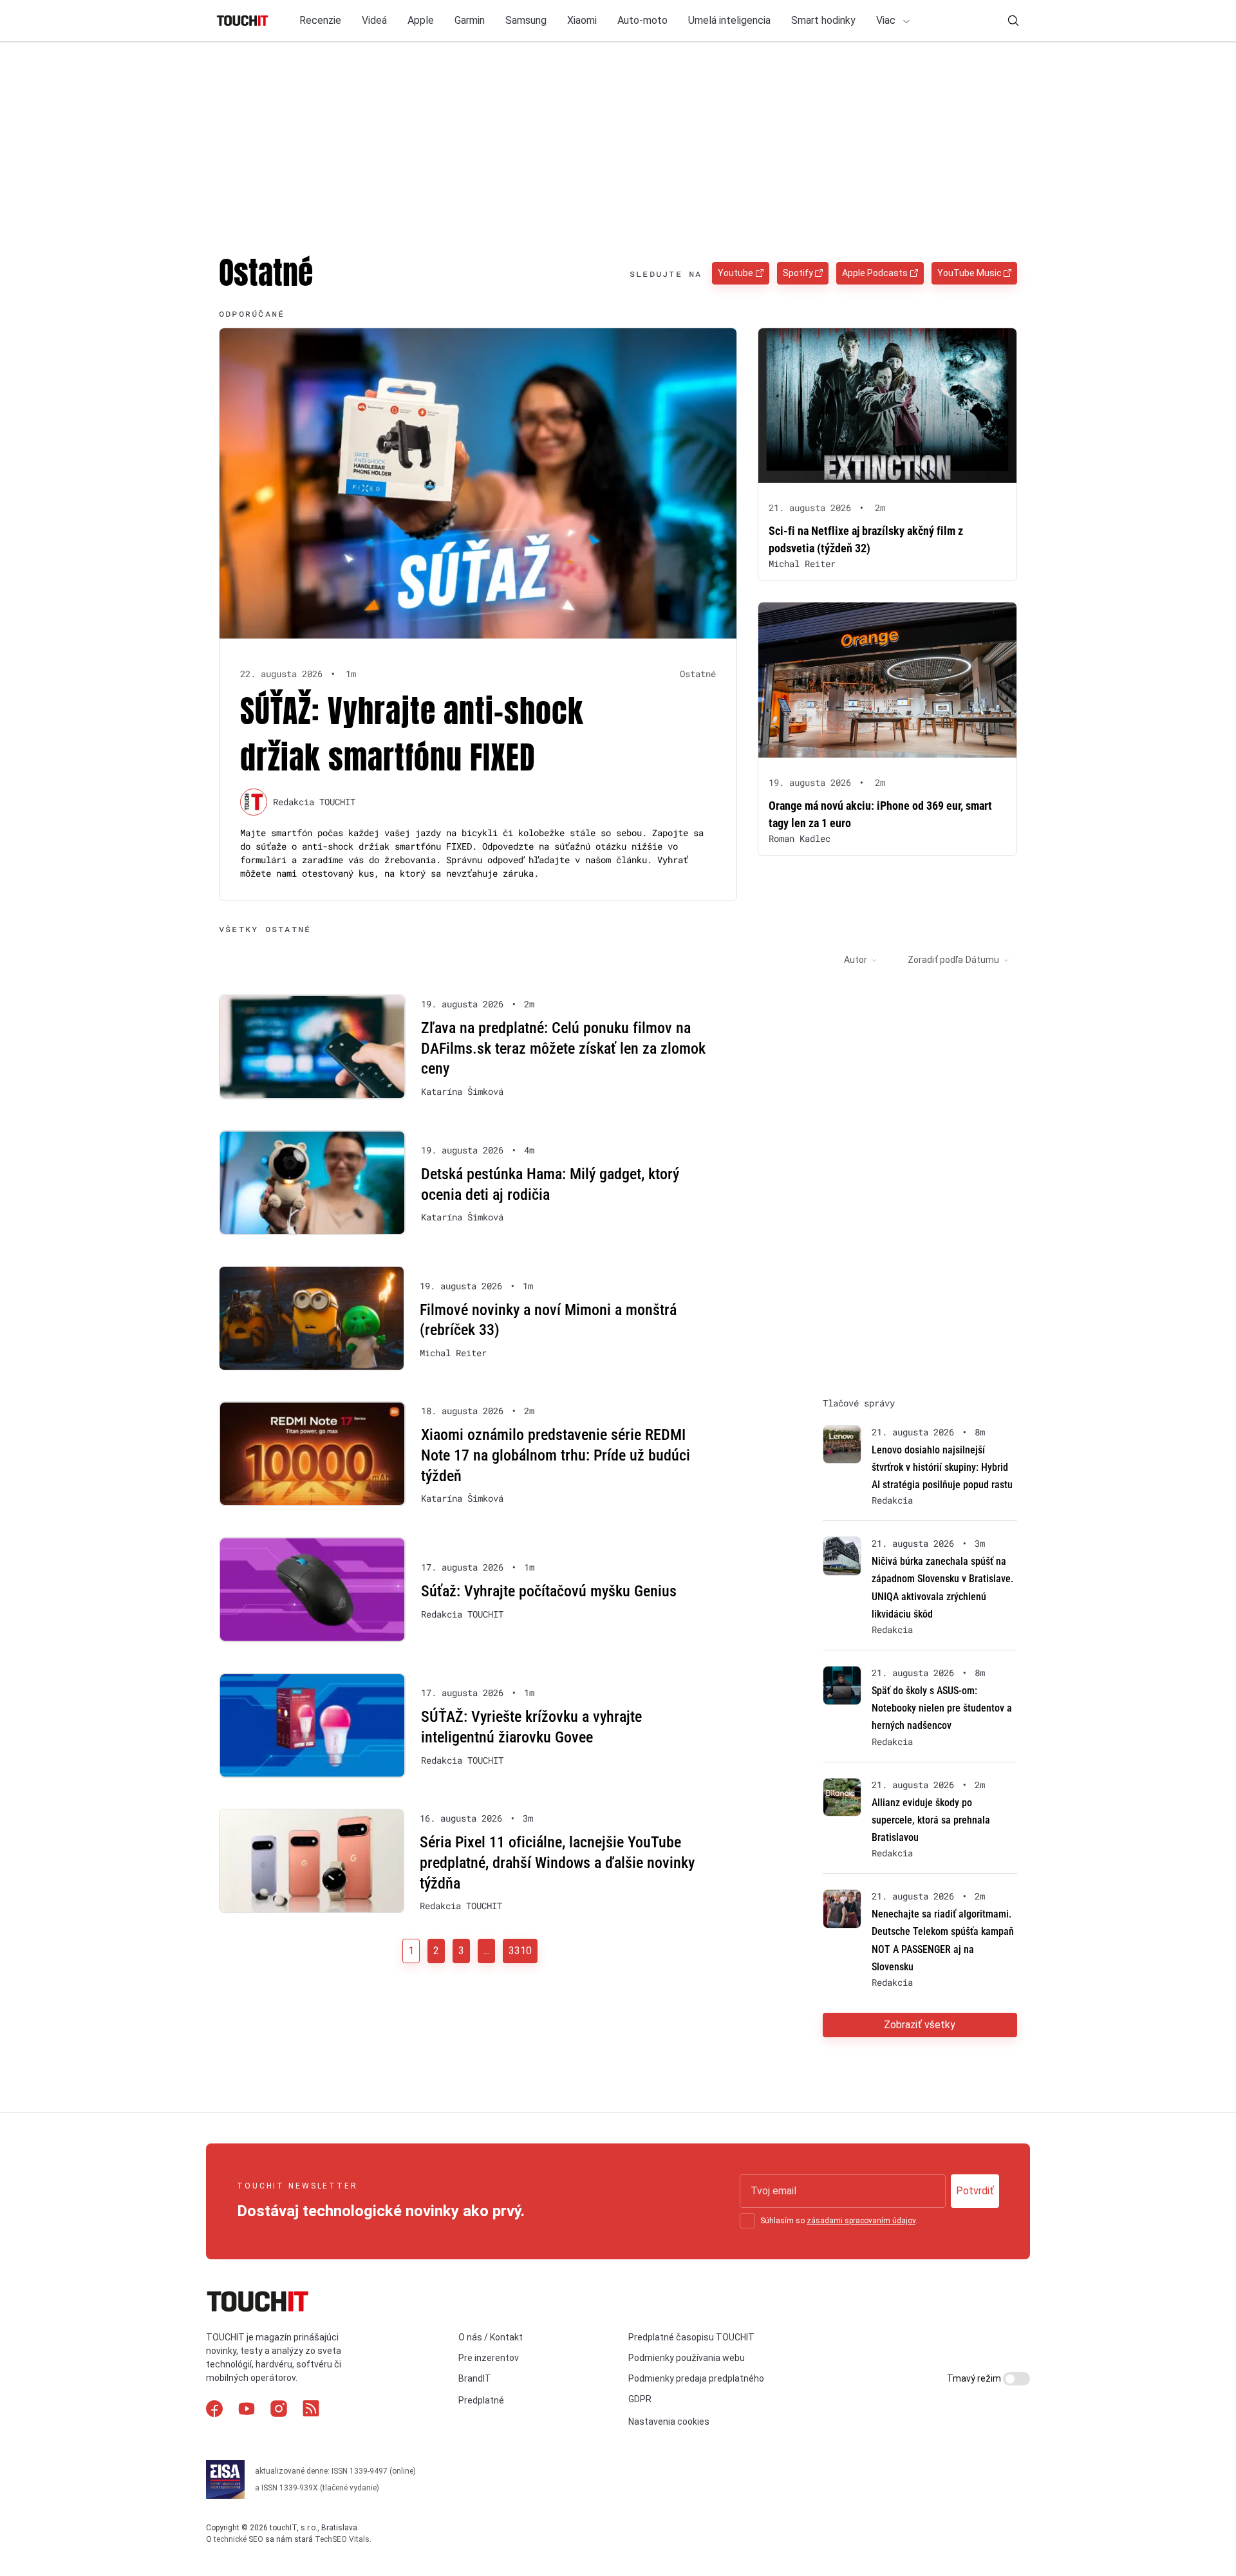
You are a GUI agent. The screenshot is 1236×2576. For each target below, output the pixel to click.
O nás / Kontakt (491, 2337)
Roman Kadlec (800, 838)
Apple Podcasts (875, 273)
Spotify (798, 273)
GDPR (640, 2399)
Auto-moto (642, 20)
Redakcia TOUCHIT (314, 802)
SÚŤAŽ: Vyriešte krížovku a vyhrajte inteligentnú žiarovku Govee (531, 1727)
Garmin (470, 20)
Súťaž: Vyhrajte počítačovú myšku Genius (549, 1591)
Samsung (526, 20)
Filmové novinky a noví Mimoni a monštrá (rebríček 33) (548, 1320)
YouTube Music (969, 273)
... (486, 1951)
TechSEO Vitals (342, 2539)
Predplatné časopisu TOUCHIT (691, 2337)
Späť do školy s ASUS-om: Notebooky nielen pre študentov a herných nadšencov (942, 1708)
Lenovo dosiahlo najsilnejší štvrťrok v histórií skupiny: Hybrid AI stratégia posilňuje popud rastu (942, 1467)
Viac (887, 20)
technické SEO (239, 2539)
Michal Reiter (802, 564)
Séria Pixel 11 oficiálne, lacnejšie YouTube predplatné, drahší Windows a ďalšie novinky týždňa (557, 1862)
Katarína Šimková (462, 1092)
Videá (374, 20)
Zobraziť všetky (920, 2025)
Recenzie (320, 20)
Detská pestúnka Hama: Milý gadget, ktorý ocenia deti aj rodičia (550, 1184)
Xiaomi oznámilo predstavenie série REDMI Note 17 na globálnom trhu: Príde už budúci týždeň (556, 1455)
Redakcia (892, 1500)
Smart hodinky (823, 20)
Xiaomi (582, 20)
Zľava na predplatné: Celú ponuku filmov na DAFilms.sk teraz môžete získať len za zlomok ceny (563, 1048)
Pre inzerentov (489, 2358)
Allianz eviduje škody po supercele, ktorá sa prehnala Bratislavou (931, 1820)
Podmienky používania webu (687, 2358)
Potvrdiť (975, 2191)
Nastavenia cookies (669, 2422)
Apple (421, 20)
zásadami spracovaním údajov (861, 2221)
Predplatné (481, 2400)
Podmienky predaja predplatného (696, 2378)
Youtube (735, 273)
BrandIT (475, 2378)
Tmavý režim (975, 2378)
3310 (520, 1951)
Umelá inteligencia (729, 20)
